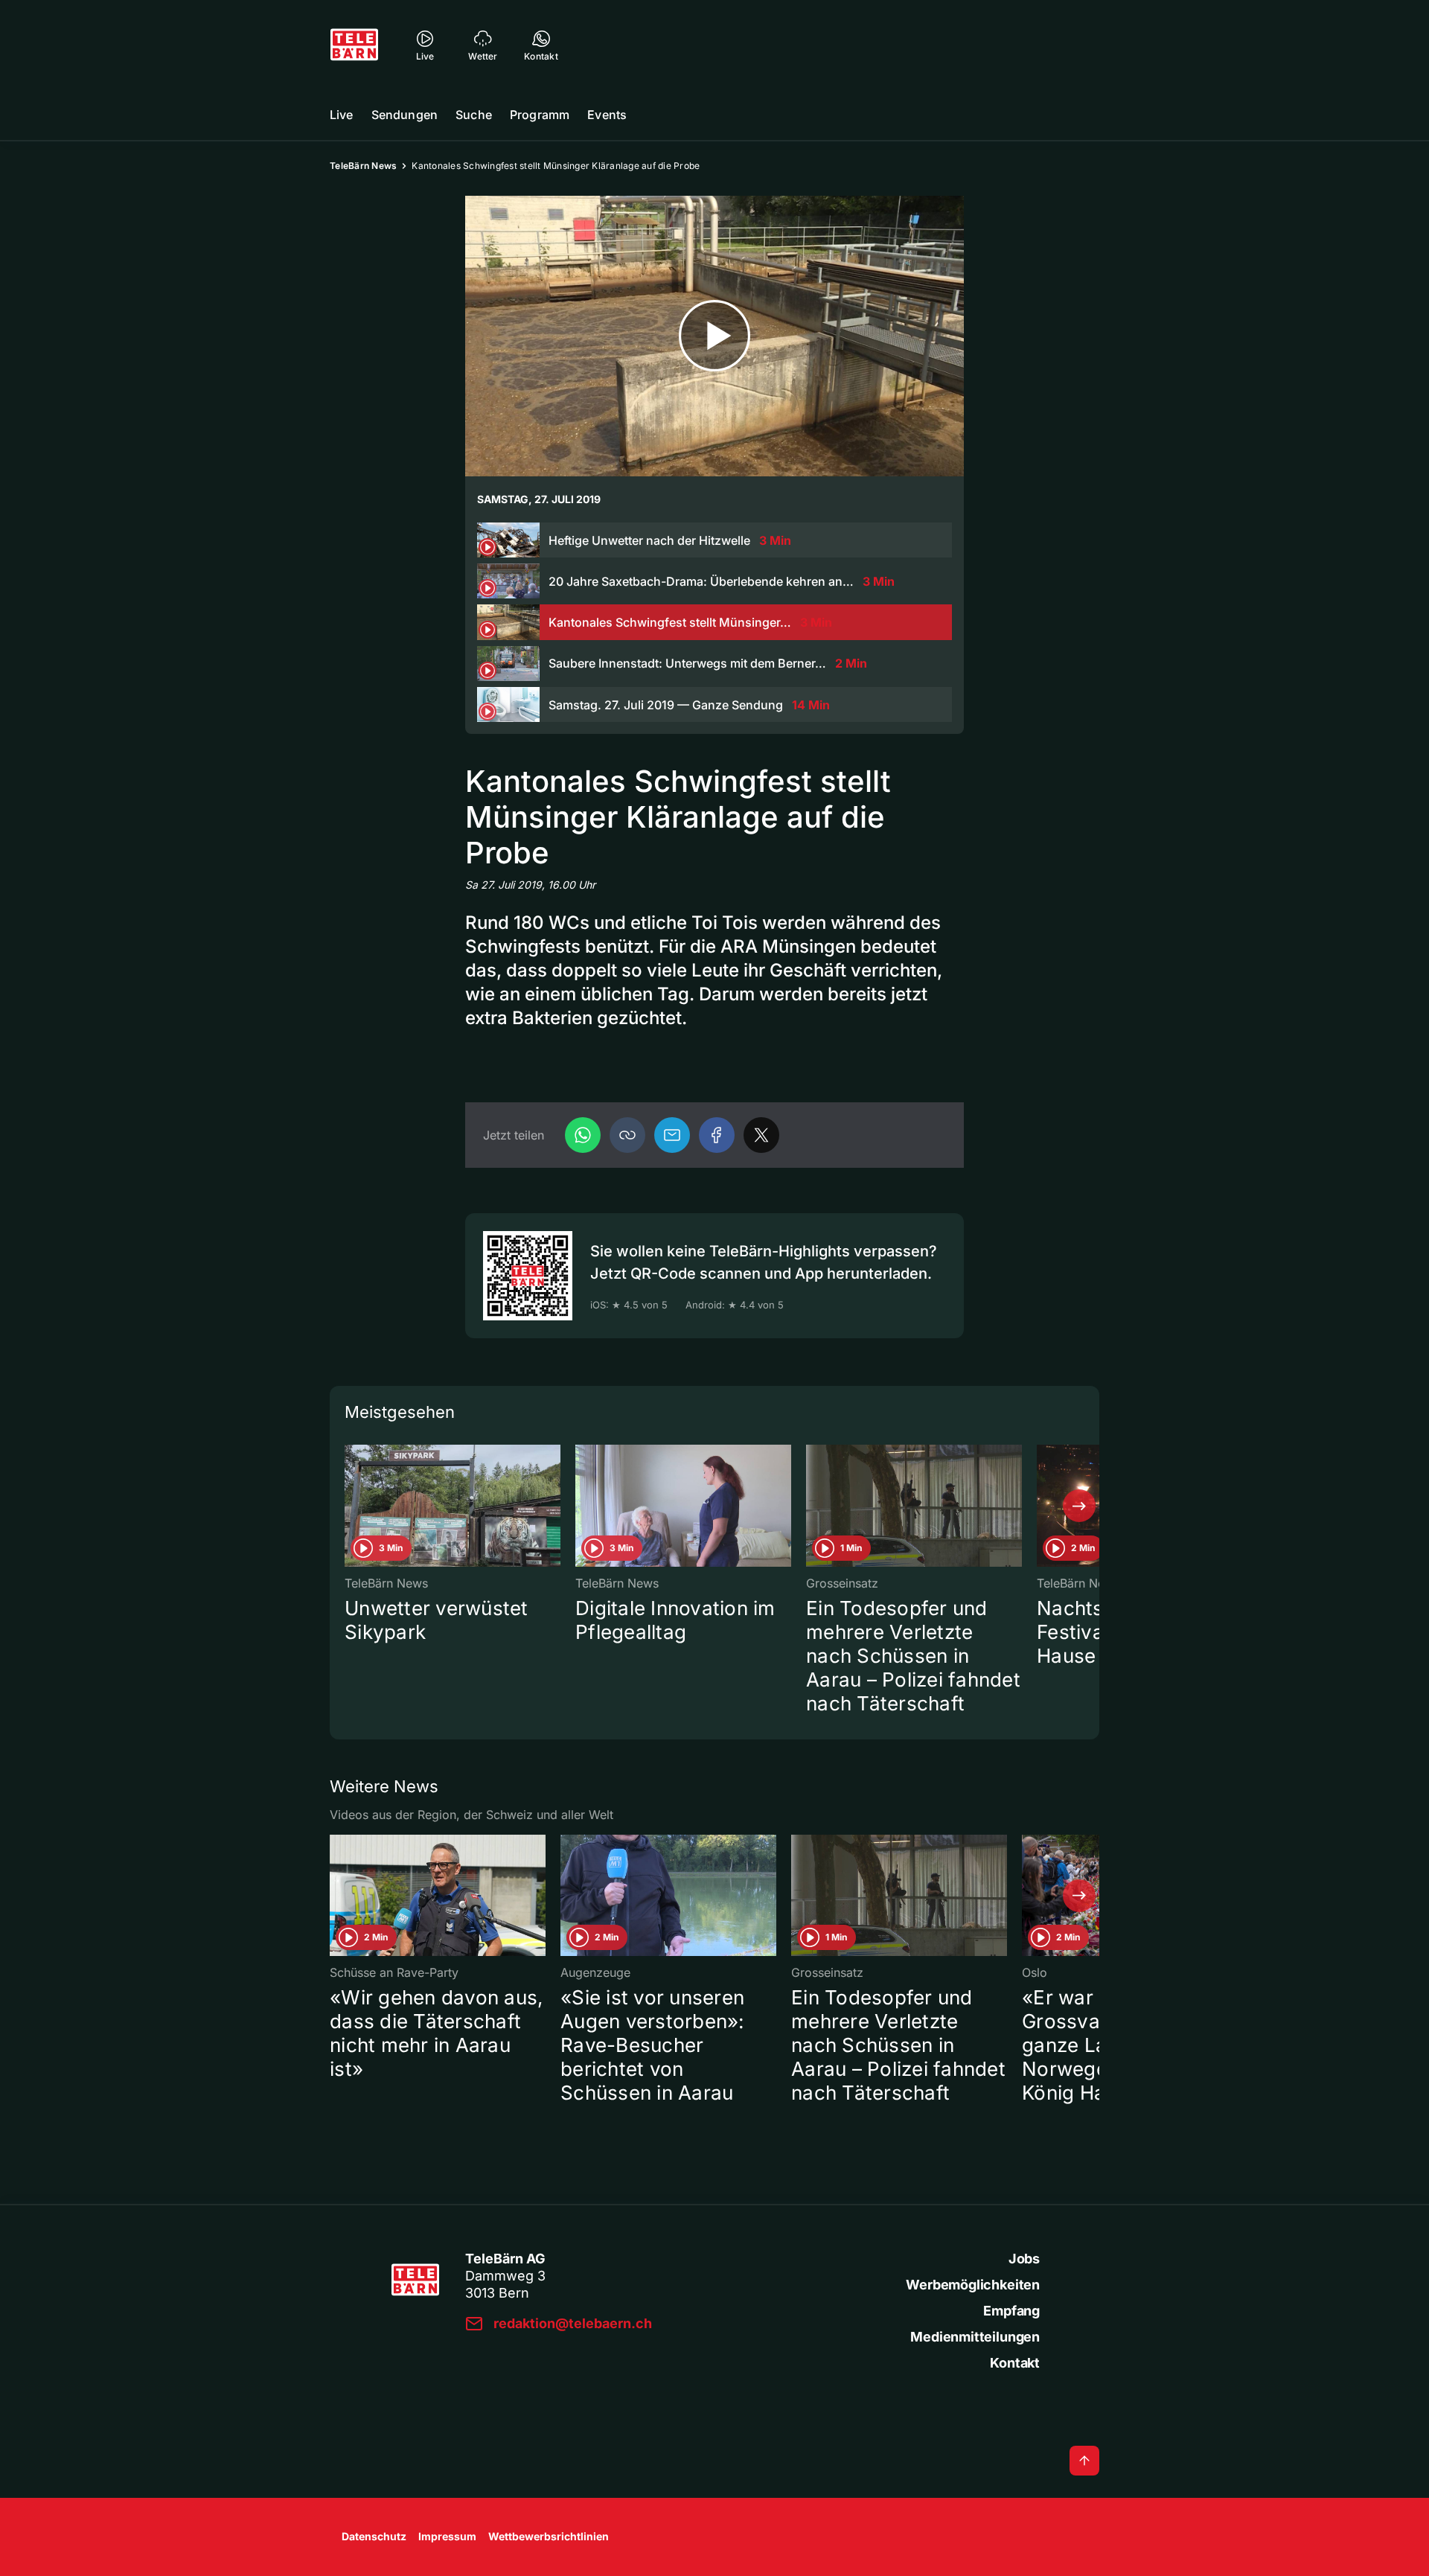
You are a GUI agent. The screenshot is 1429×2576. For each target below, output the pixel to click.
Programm (540, 115)
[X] (761, 1135)
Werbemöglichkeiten (973, 2285)
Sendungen (405, 115)
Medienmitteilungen (975, 2337)
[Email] (672, 1135)
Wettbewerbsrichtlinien (549, 2536)
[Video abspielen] (714, 336)
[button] (627, 1135)
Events (607, 115)
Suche (474, 115)
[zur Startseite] (354, 45)
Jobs (1024, 2259)
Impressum (447, 2536)
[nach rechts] (1079, 1506)
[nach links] (350, 1506)
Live (342, 115)
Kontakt (1015, 2363)
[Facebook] (717, 1135)
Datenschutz (374, 2536)
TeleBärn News (363, 166)
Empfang (1011, 2311)
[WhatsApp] (583, 1135)
